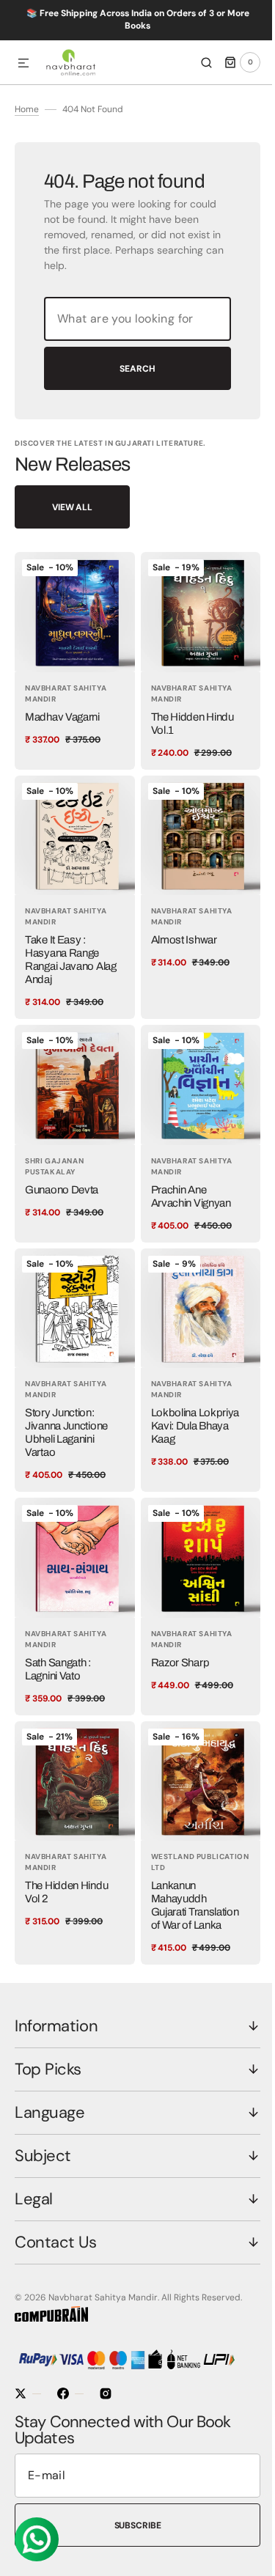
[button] (23, 64)
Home (27, 142)
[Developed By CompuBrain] (51, 2319)
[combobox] (132, 352)
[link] (72, 691)
